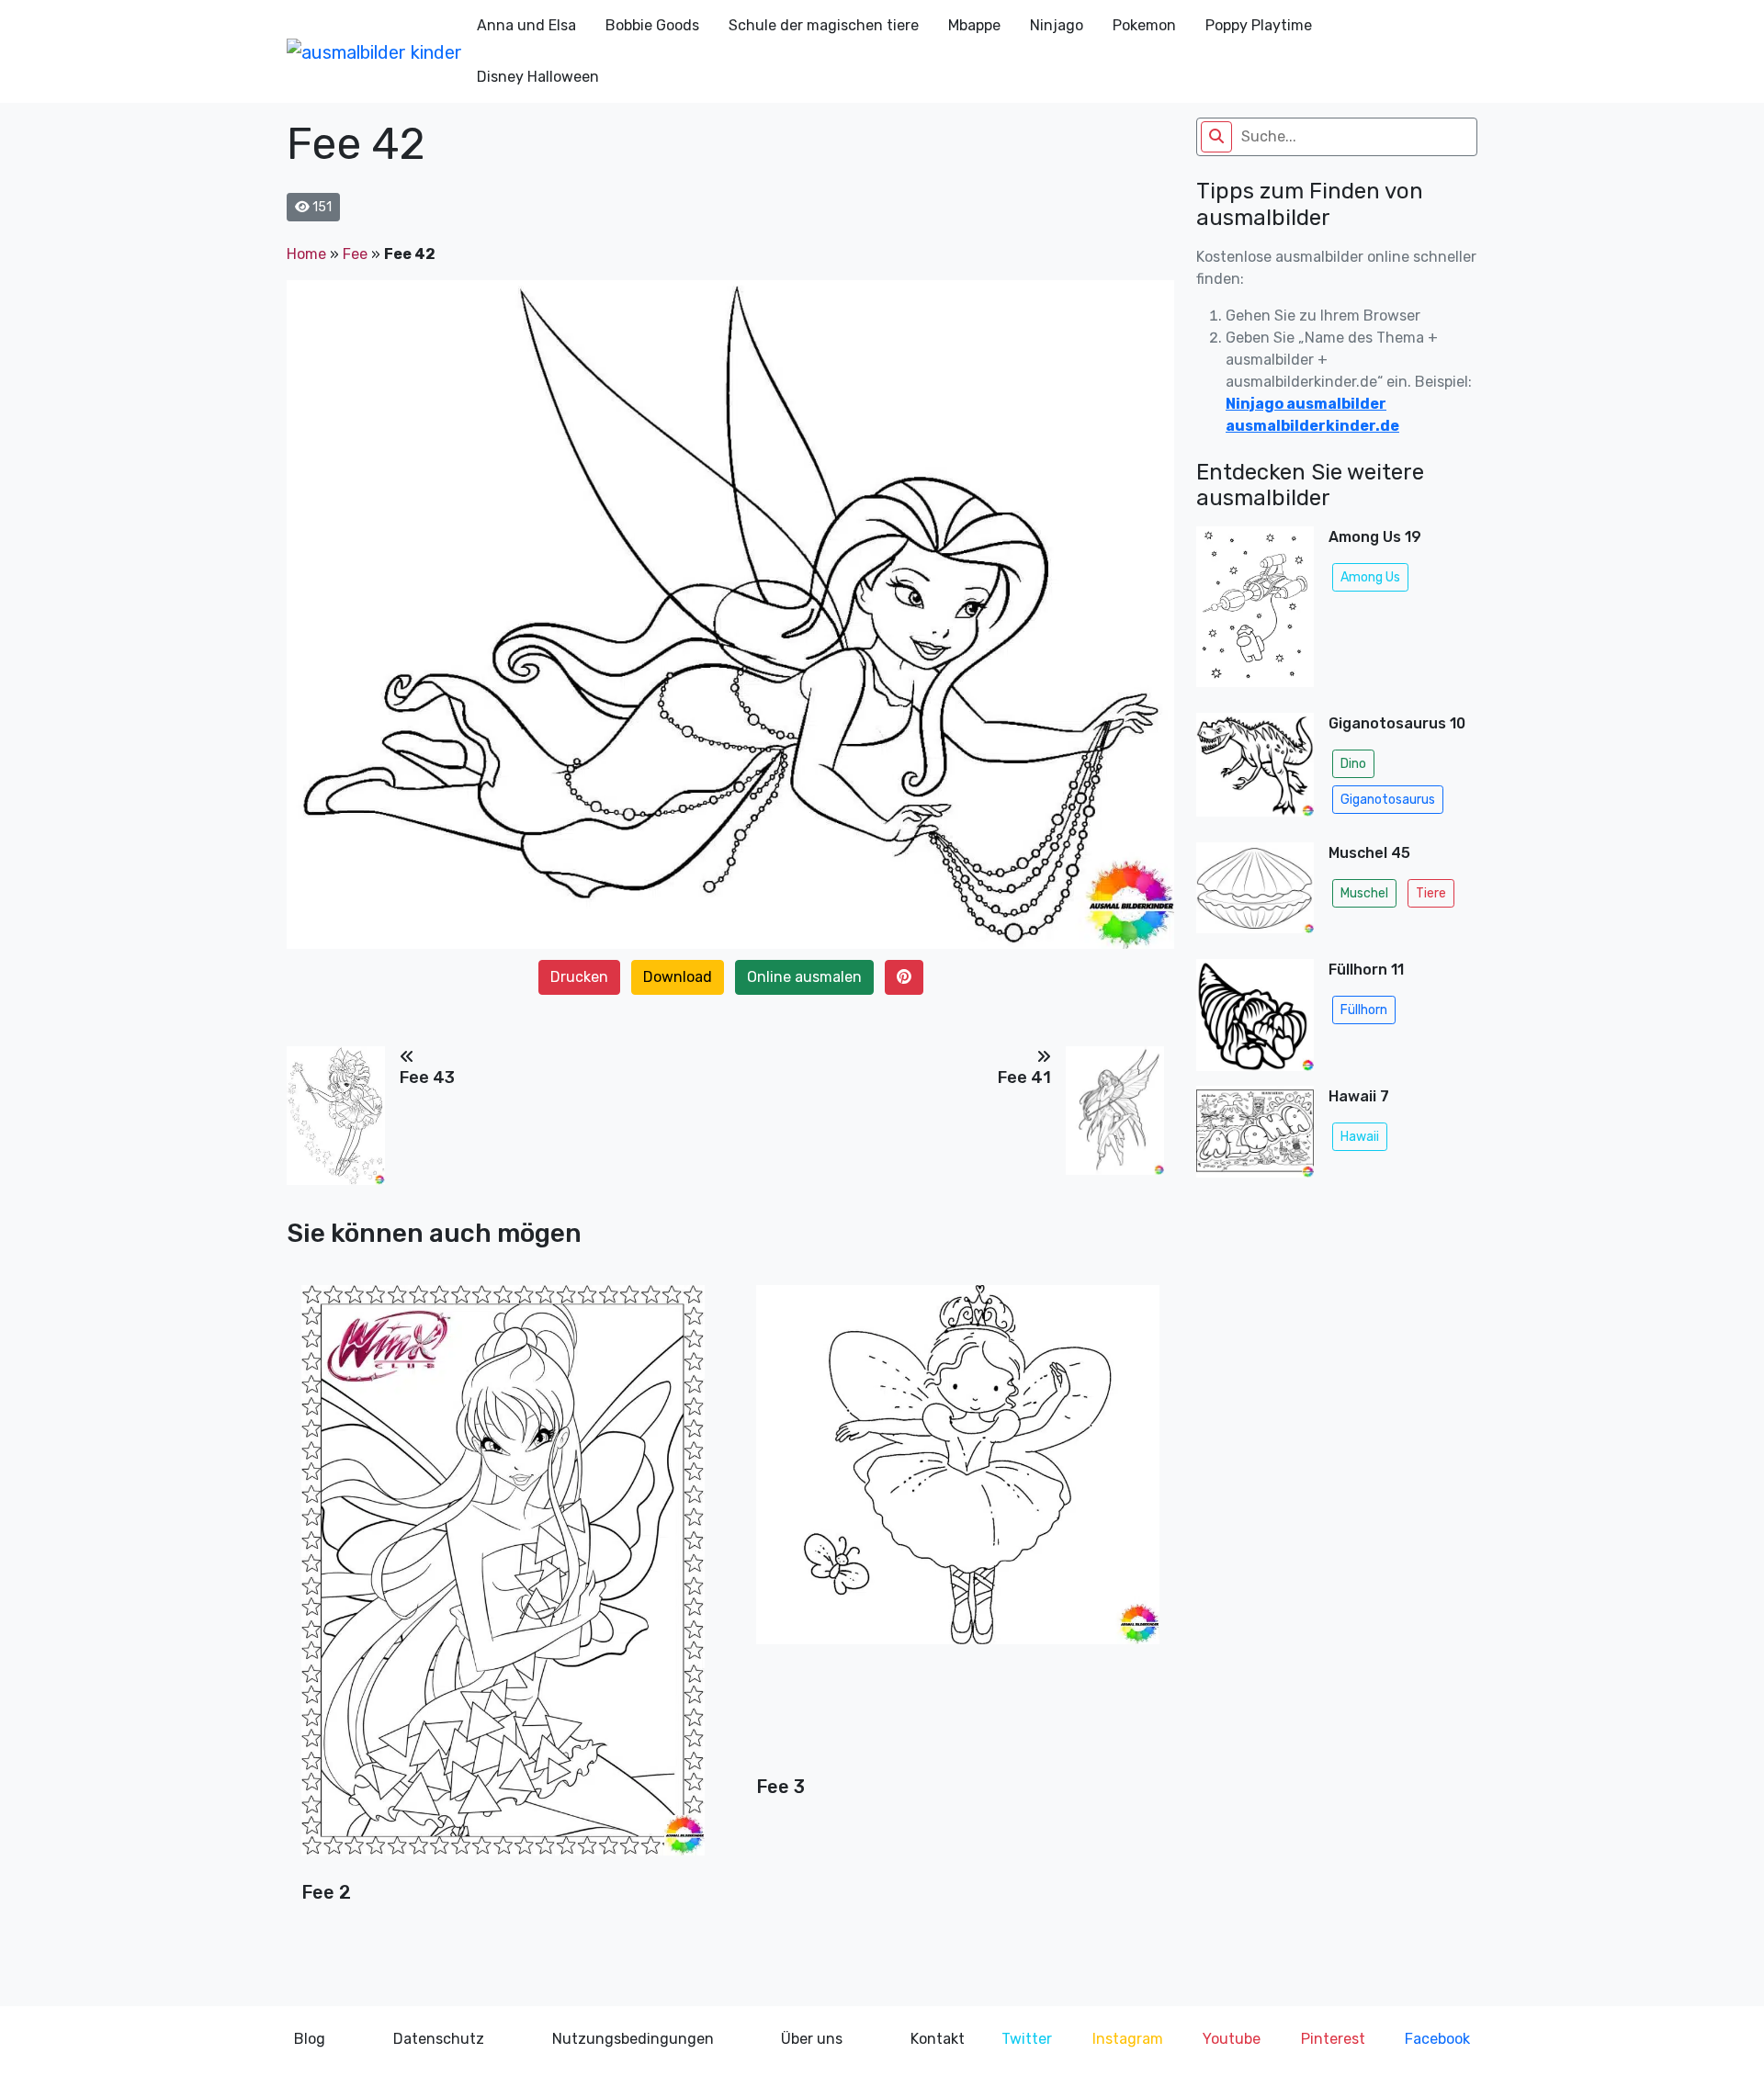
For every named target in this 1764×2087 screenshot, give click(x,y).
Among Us (1370, 577)
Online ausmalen (804, 977)
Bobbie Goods (652, 25)
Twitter (1027, 2039)
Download (678, 977)
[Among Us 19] (1255, 612)
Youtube (1232, 2039)
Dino (1353, 764)
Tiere (1431, 893)
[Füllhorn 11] (1255, 1015)
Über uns (812, 2039)
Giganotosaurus (1388, 800)
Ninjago (1057, 25)
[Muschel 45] (1255, 893)
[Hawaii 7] (1255, 1137)
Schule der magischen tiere (824, 25)
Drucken (579, 977)
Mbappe (974, 25)
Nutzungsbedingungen (633, 2039)
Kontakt (938, 2039)
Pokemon (1144, 25)
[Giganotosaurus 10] (1255, 770)
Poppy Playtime (1259, 25)
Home (306, 254)
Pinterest (1333, 2039)
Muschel (1364, 893)
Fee (355, 254)
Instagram (1128, 2039)
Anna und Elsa (526, 25)
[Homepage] (374, 51)
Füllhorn (1364, 1010)
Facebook (1437, 2039)
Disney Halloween (538, 77)
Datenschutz (439, 2039)
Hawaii (1360, 1137)
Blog (310, 2039)
